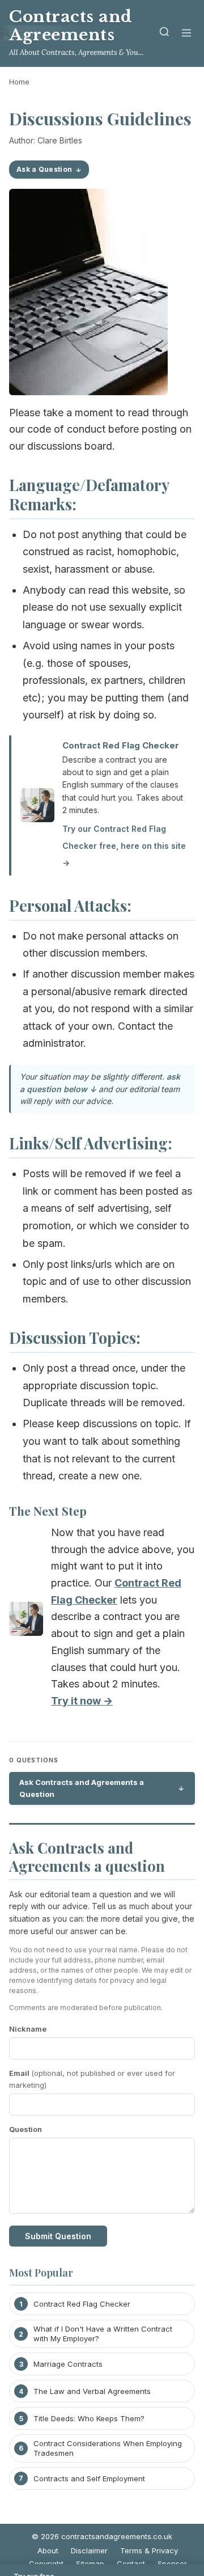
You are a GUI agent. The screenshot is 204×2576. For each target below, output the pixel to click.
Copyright (46, 2564)
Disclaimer (89, 2550)
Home (19, 82)
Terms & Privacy (149, 2550)
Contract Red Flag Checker (121, 745)
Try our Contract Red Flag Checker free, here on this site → (124, 845)
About (48, 2550)
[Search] (164, 34)
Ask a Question (44, 169)
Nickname (28, 2029)
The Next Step (48, 1511)
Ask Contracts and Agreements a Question (82, 1788)
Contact (131, 2564)
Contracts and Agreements (71, 26)
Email (92, 2079)
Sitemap (90, 2564)
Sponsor (172, 2564)
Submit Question (58, 2236)
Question (25, 2129)
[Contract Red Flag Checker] (26, 1621)
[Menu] (186, 34)
